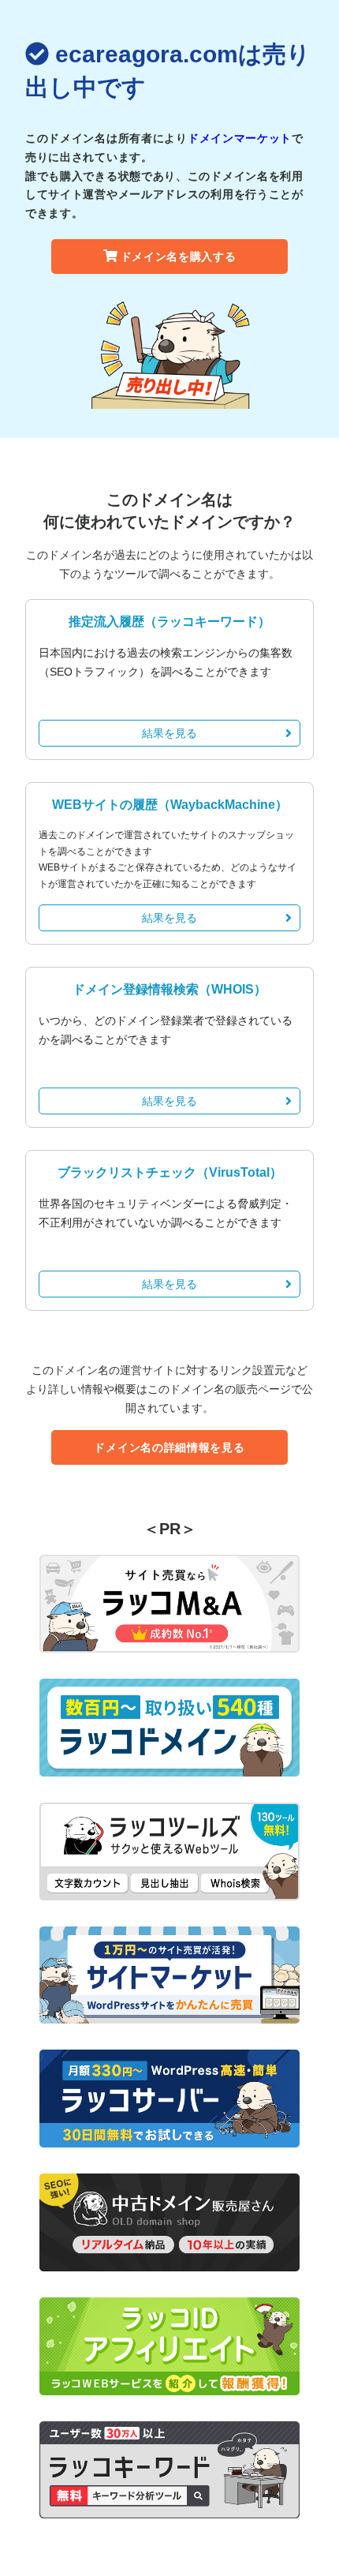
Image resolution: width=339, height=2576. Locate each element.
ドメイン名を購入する (179, 256)
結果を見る (169, 733)
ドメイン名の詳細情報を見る (169, 1447)
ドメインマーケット (240, 138)
